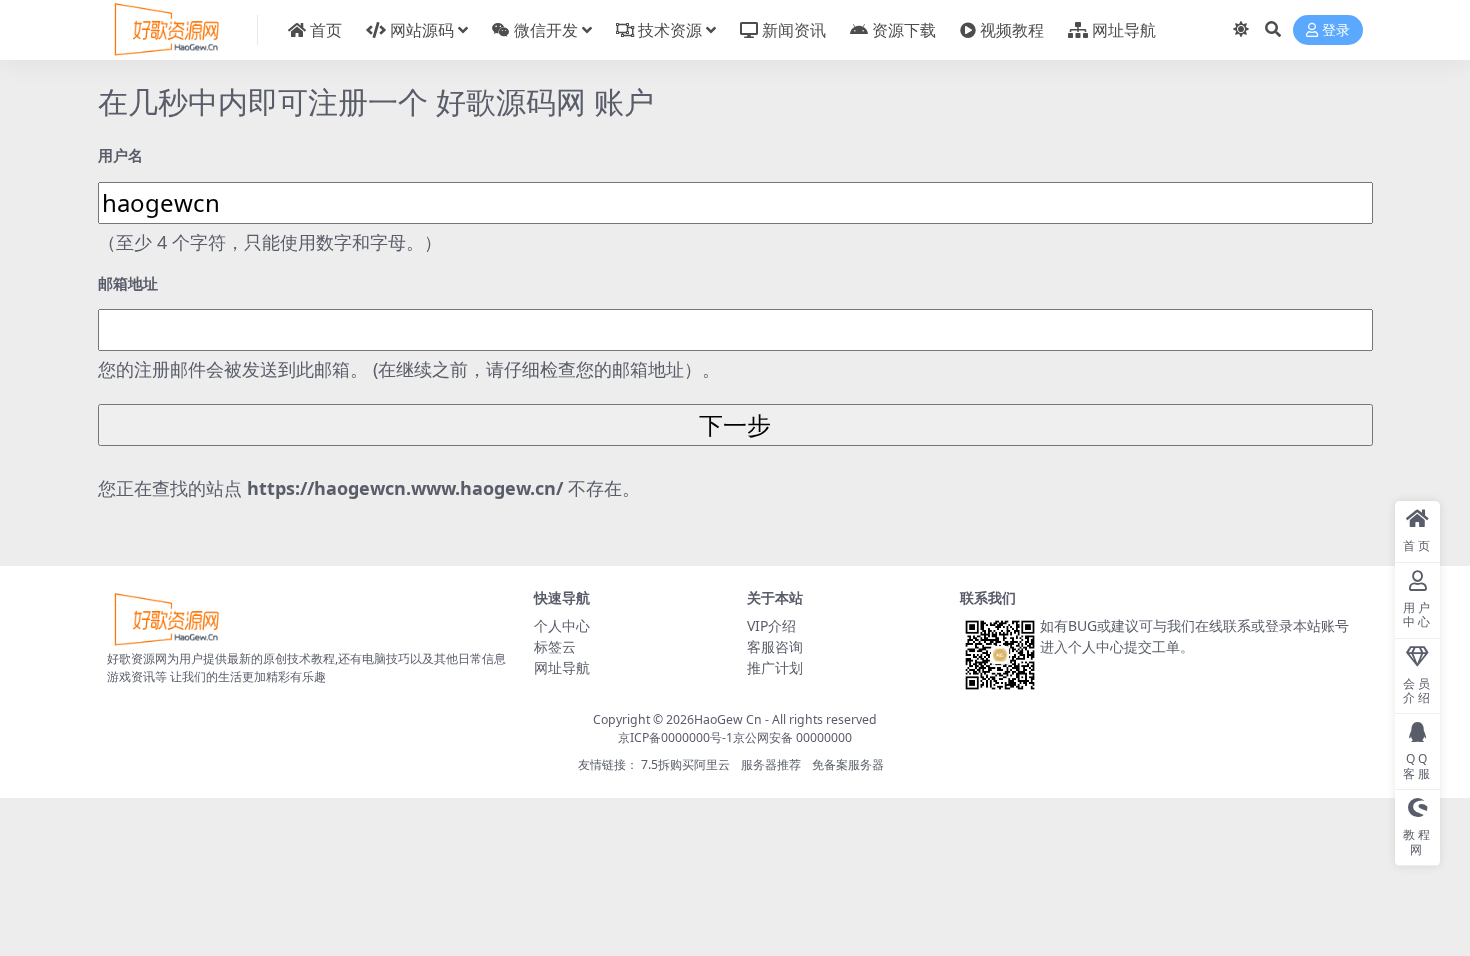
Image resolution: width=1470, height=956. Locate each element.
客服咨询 (775, 646)
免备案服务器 (848, 764)
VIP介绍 (771, 625)
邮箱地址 (128, 283)
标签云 (555, 646)
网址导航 (562, 667)
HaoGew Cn (728, 719)
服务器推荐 (771, 764)
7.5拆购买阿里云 (685, 764)
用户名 (120, 155)
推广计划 (775, 667)
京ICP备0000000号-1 (675, 737)
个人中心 (562, 625)
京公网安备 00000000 (792, 737)
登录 (1336, 30)
